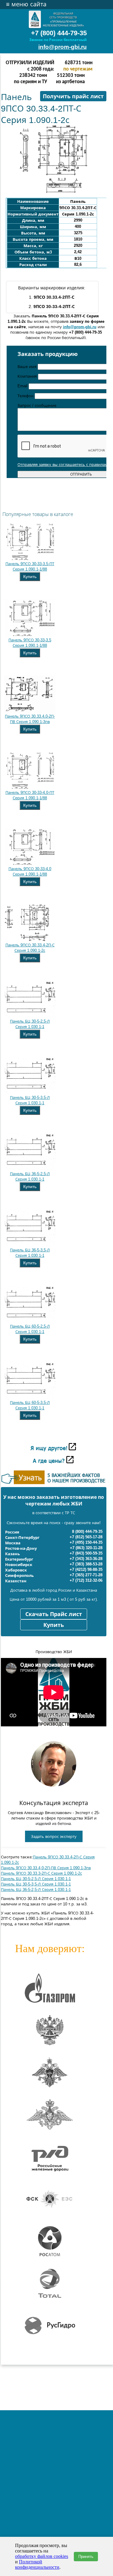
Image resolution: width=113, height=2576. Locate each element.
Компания (28, 376)
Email (23, 386)
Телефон (26, 396)
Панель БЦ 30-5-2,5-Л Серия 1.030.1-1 (36, 1879)
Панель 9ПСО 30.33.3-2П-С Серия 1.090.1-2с (41, 1873)
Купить (30, 577)
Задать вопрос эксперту (54, 1837)
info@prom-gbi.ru (63, 47)
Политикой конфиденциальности (37, 2564)
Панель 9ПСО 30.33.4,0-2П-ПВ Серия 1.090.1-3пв (46, 1868)
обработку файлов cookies (42, 2556)
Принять (86, 2557)
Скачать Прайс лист (54, 1614)
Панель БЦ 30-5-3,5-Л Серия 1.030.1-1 (36, 1884)
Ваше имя (28, 367)
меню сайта (26, 4)
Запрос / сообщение (37, 406)
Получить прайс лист (73, 96)
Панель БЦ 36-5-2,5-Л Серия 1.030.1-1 (36, 1890)
